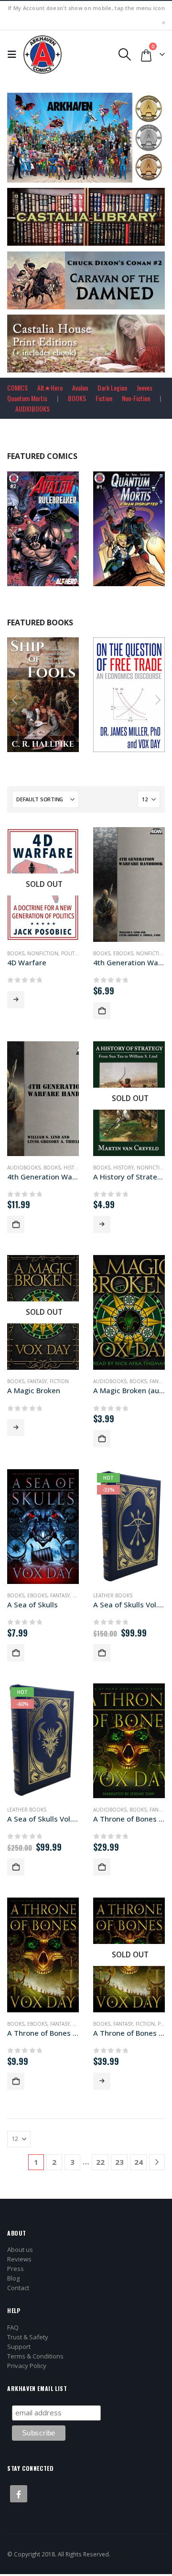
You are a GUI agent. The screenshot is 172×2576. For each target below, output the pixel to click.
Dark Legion (112, 387)
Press (16, 2269)
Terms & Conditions (35, 2356)
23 (119, 2162)
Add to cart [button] (67, 577)
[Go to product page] (129, 884)
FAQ (13, 2327)
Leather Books (113, 1595)
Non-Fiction (136, 398)
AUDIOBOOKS (32, 409)
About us (20, 2249)
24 (139, 2162)
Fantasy (37, 1381)
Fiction (104, 398)
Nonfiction (52, 685)
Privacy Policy (27, 2366)
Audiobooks (24, 1168)
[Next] (157, 2162)
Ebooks (123, 953)
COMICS (17, 387)
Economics (138, 685)
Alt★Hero (50, 387)
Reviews (19, 2259)
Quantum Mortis (27, 398)
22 (100, 2162)
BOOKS (77, 398)
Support (19, 2347)
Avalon (80, 387)
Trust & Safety (28, 2337)
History (74, 1168)
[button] (14, 55)
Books (25, 685)
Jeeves (145, 387)
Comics (113, 518)
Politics (72, 953)
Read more (16, 1000)
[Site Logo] (43, 55)
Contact (18, 2288)
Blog (13, 2278)
